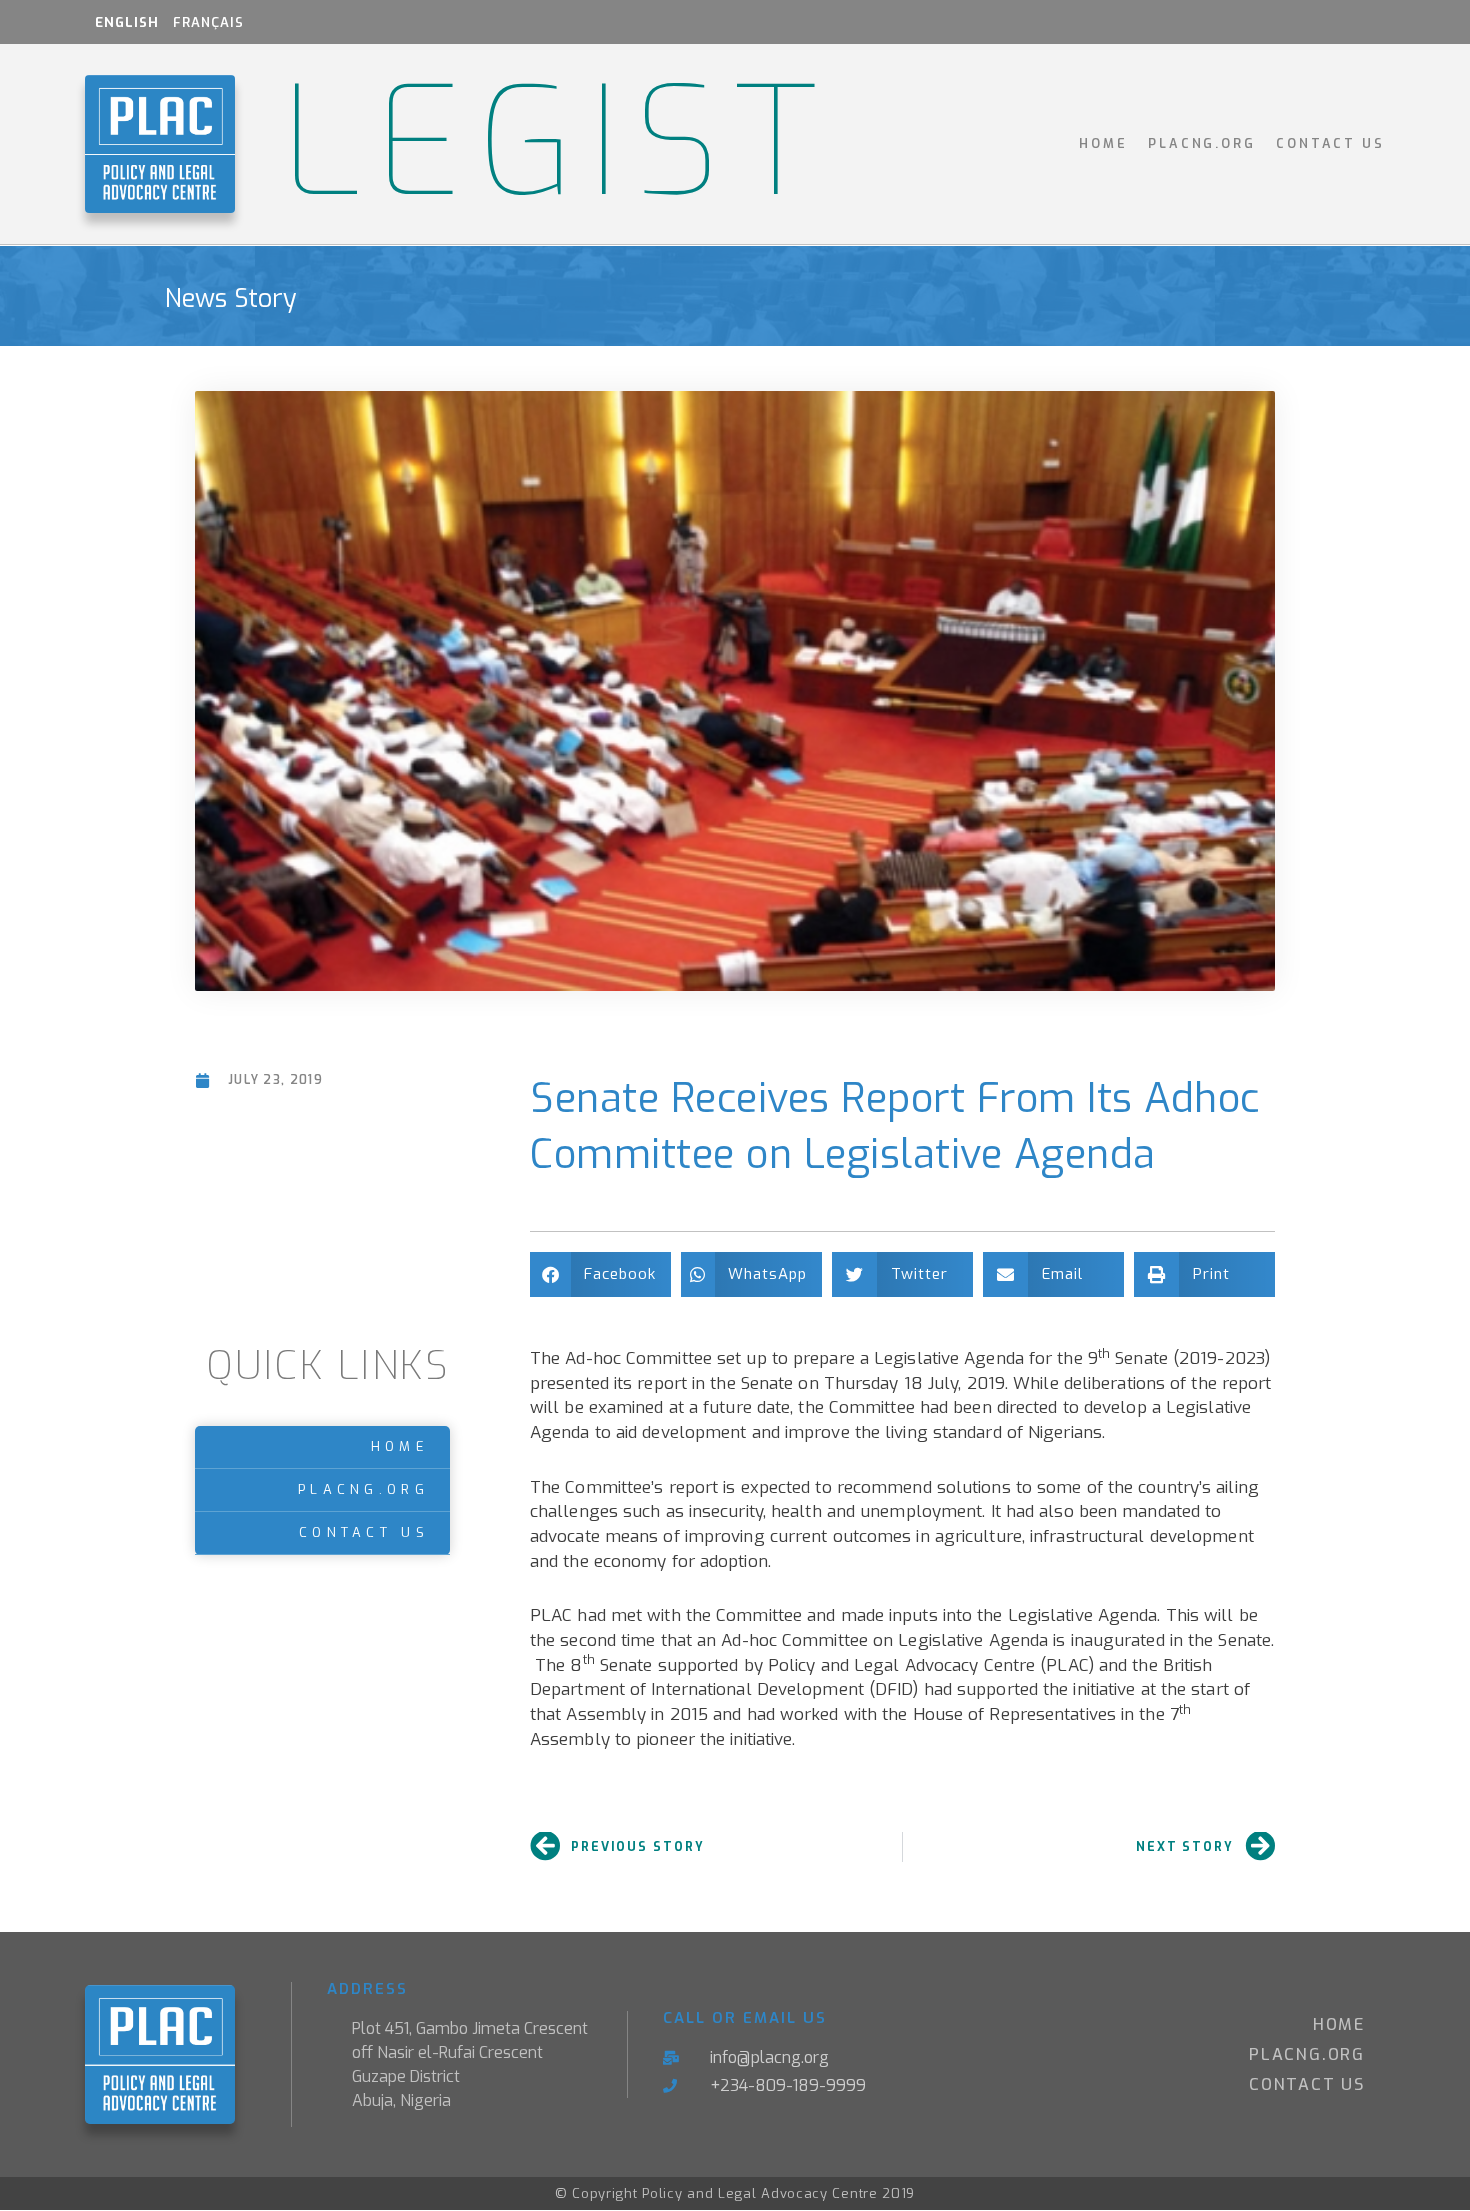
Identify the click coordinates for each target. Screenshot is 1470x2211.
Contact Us (1330, 143)
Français (208, 22)
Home (1103, 143)
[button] (600, 1274)
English (127, 22)
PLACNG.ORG (1202, 143)
